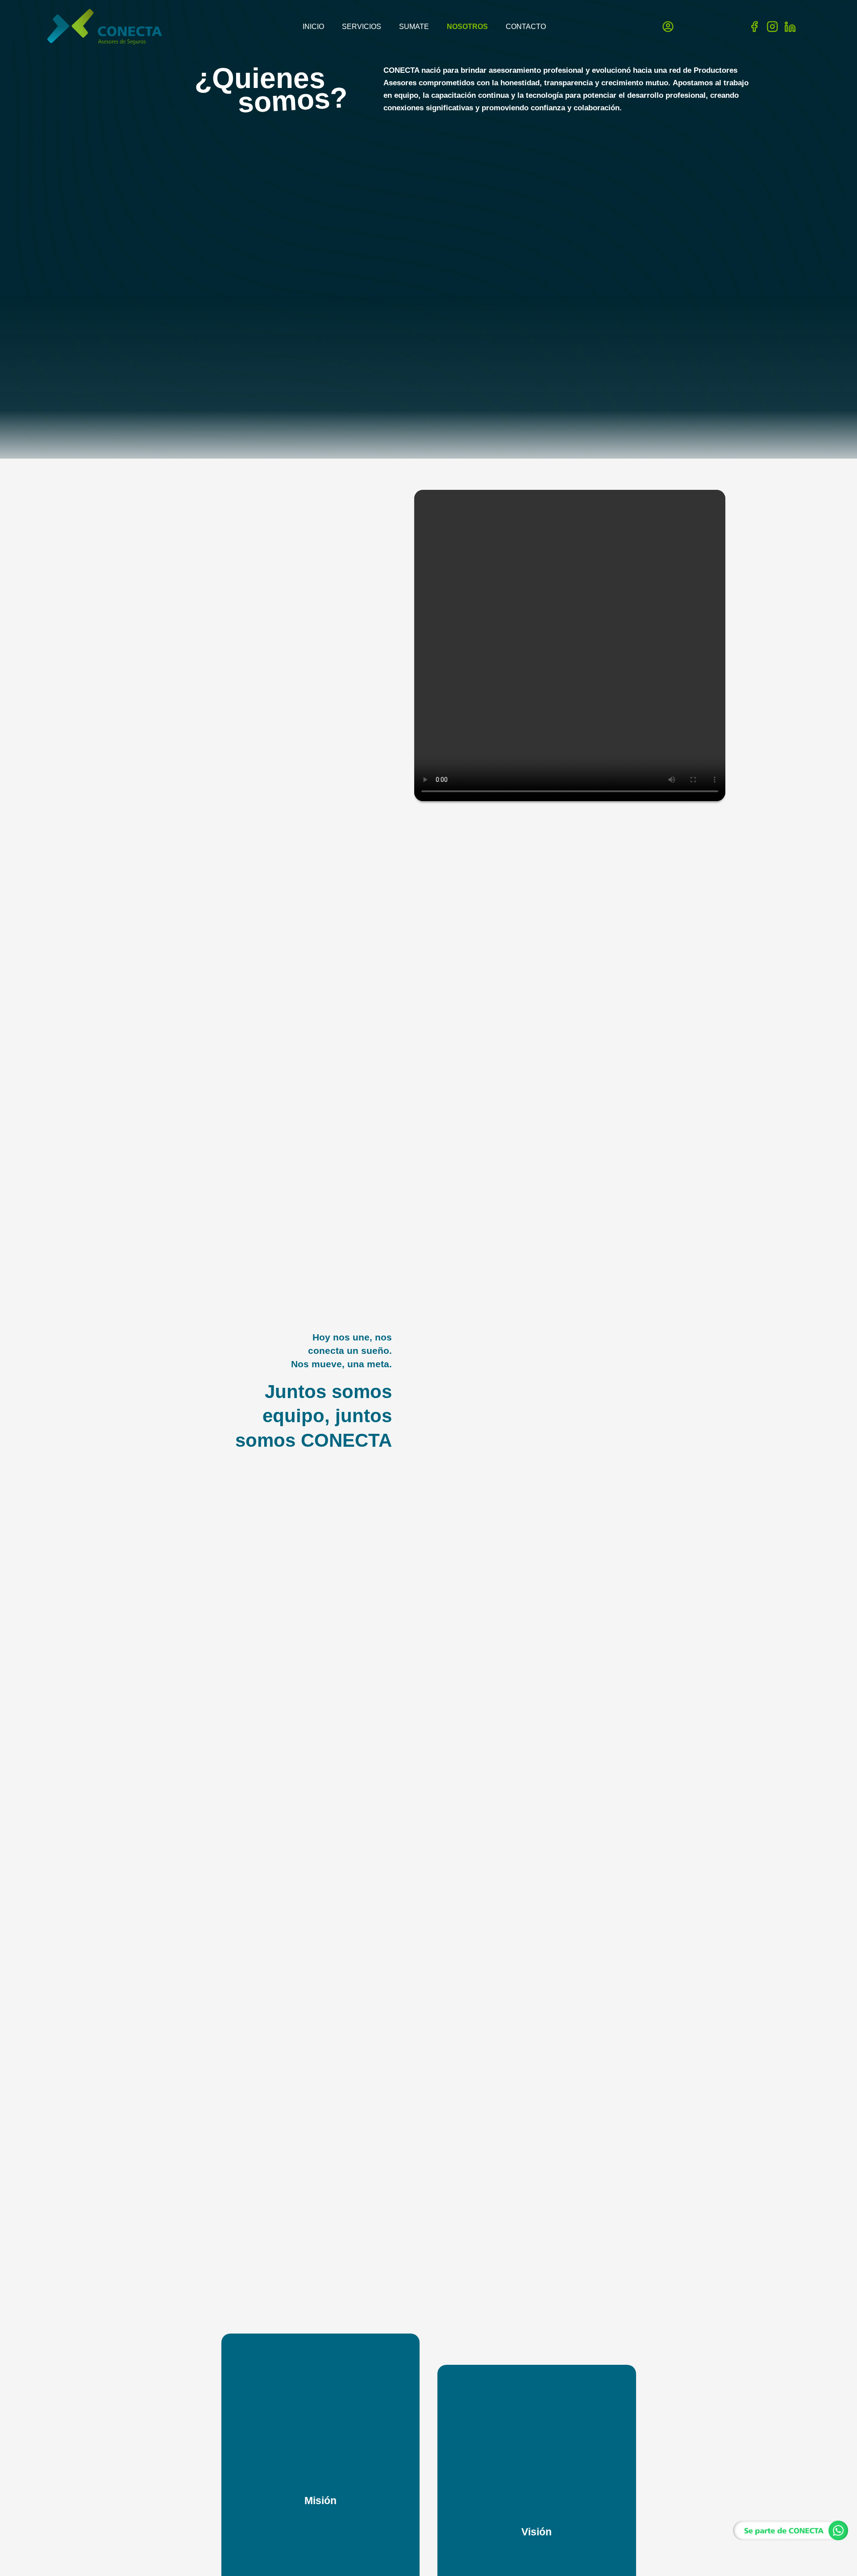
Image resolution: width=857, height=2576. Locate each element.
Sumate (414, 27)
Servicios (362, 27)
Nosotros (467, 27)
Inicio (313, 27)
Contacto (526, 27)
